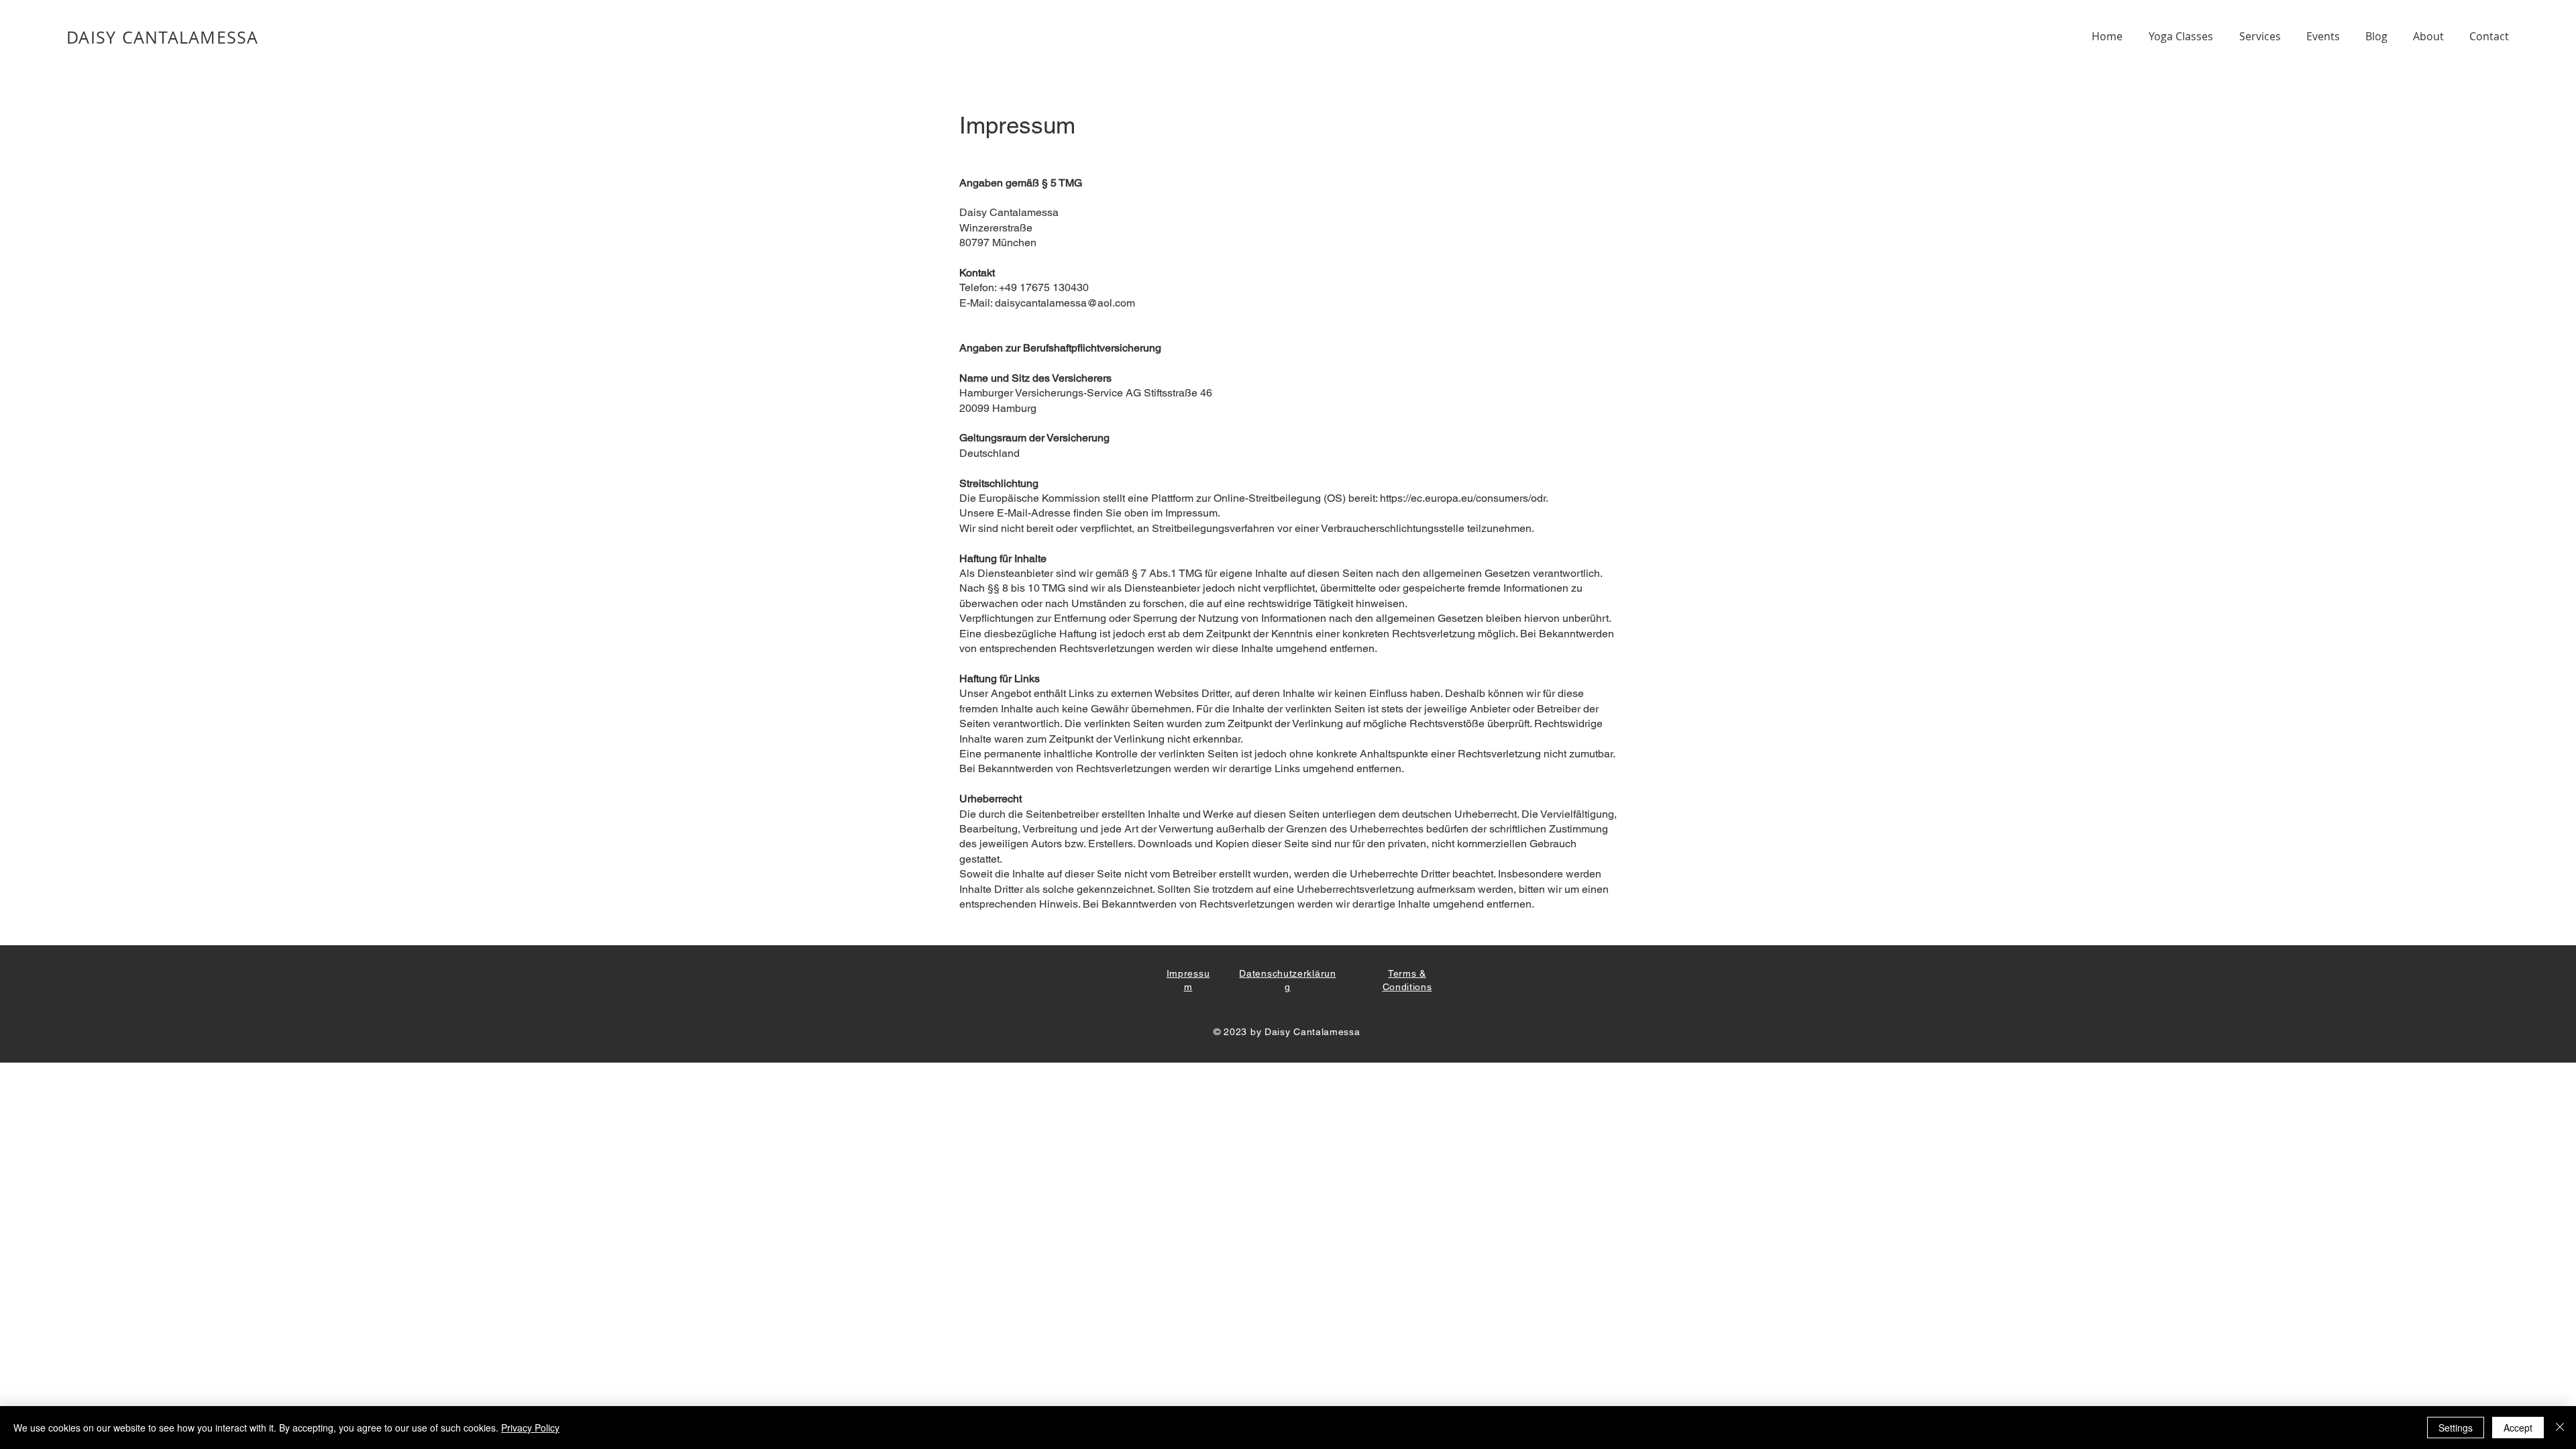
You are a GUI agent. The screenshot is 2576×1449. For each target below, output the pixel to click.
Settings (2456, 1428)
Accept (2518, 1428)
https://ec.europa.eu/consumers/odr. (1464, 498)
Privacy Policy (530, 1428)
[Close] (2560, 1428)
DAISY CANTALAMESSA (163, 37)
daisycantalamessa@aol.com (1065, 303)
